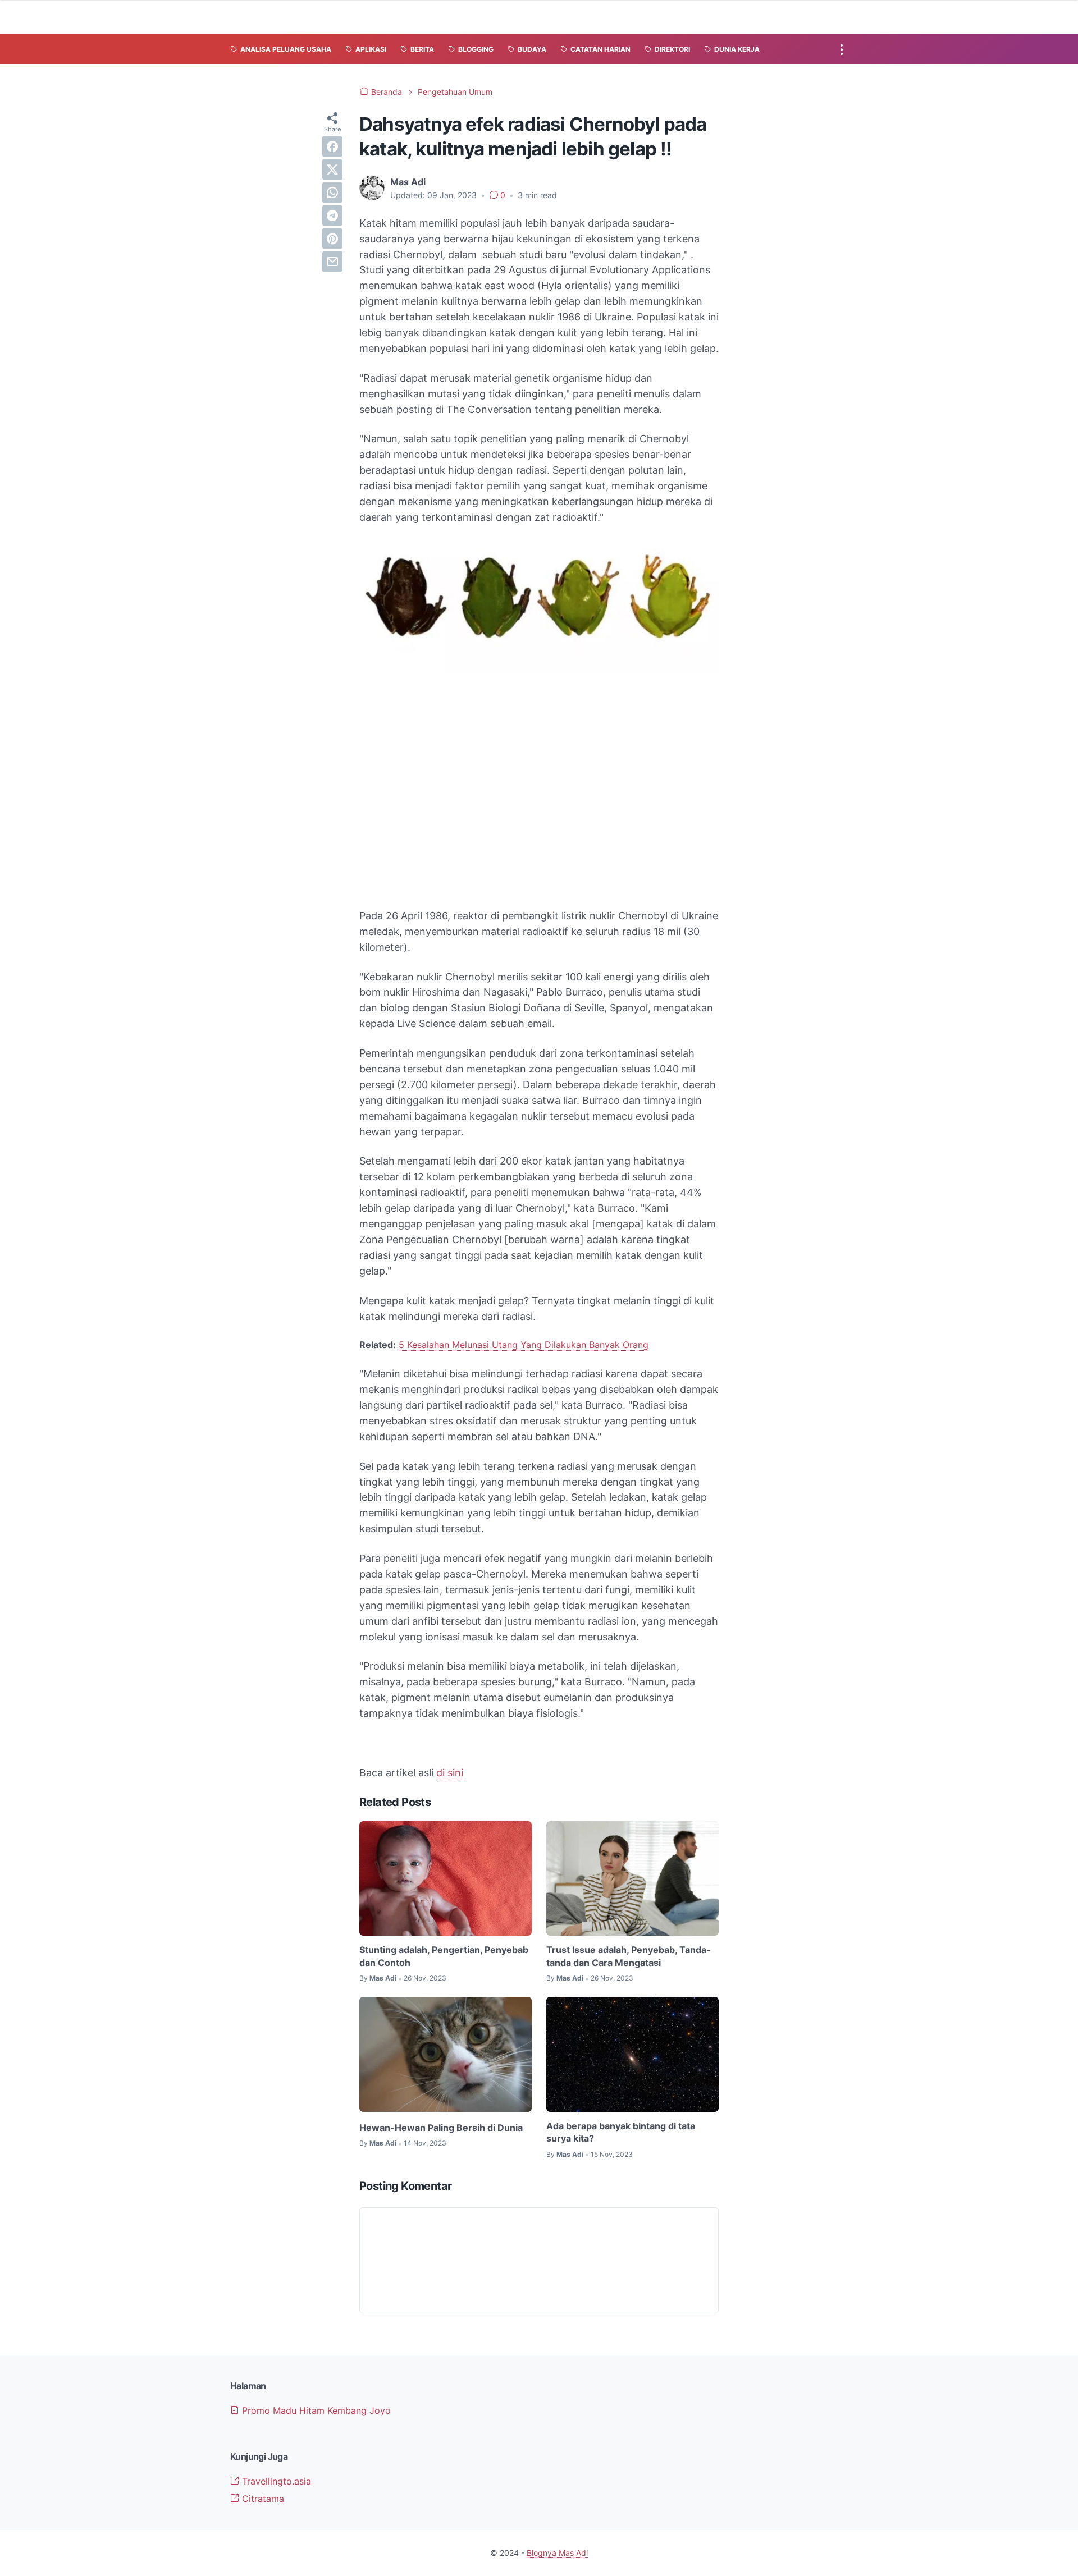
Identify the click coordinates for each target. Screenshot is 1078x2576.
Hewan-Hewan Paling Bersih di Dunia (441, 2128)
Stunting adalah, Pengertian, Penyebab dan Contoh (444, 1956)
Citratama (262, 2499)
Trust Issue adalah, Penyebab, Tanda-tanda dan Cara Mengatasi (629, 1956)
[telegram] (332, 216)
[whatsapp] (332, 192)
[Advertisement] (539, 815)
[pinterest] (332, 239)
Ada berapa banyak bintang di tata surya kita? (621, 2132)
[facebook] (332, 146)
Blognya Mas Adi (557, 2553)
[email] (332, 262)
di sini (450, 1773)
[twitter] (332, 169)
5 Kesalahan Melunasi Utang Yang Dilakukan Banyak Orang (524, 1345)
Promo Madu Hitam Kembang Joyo (315, 2410)
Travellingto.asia (275, 2481)
